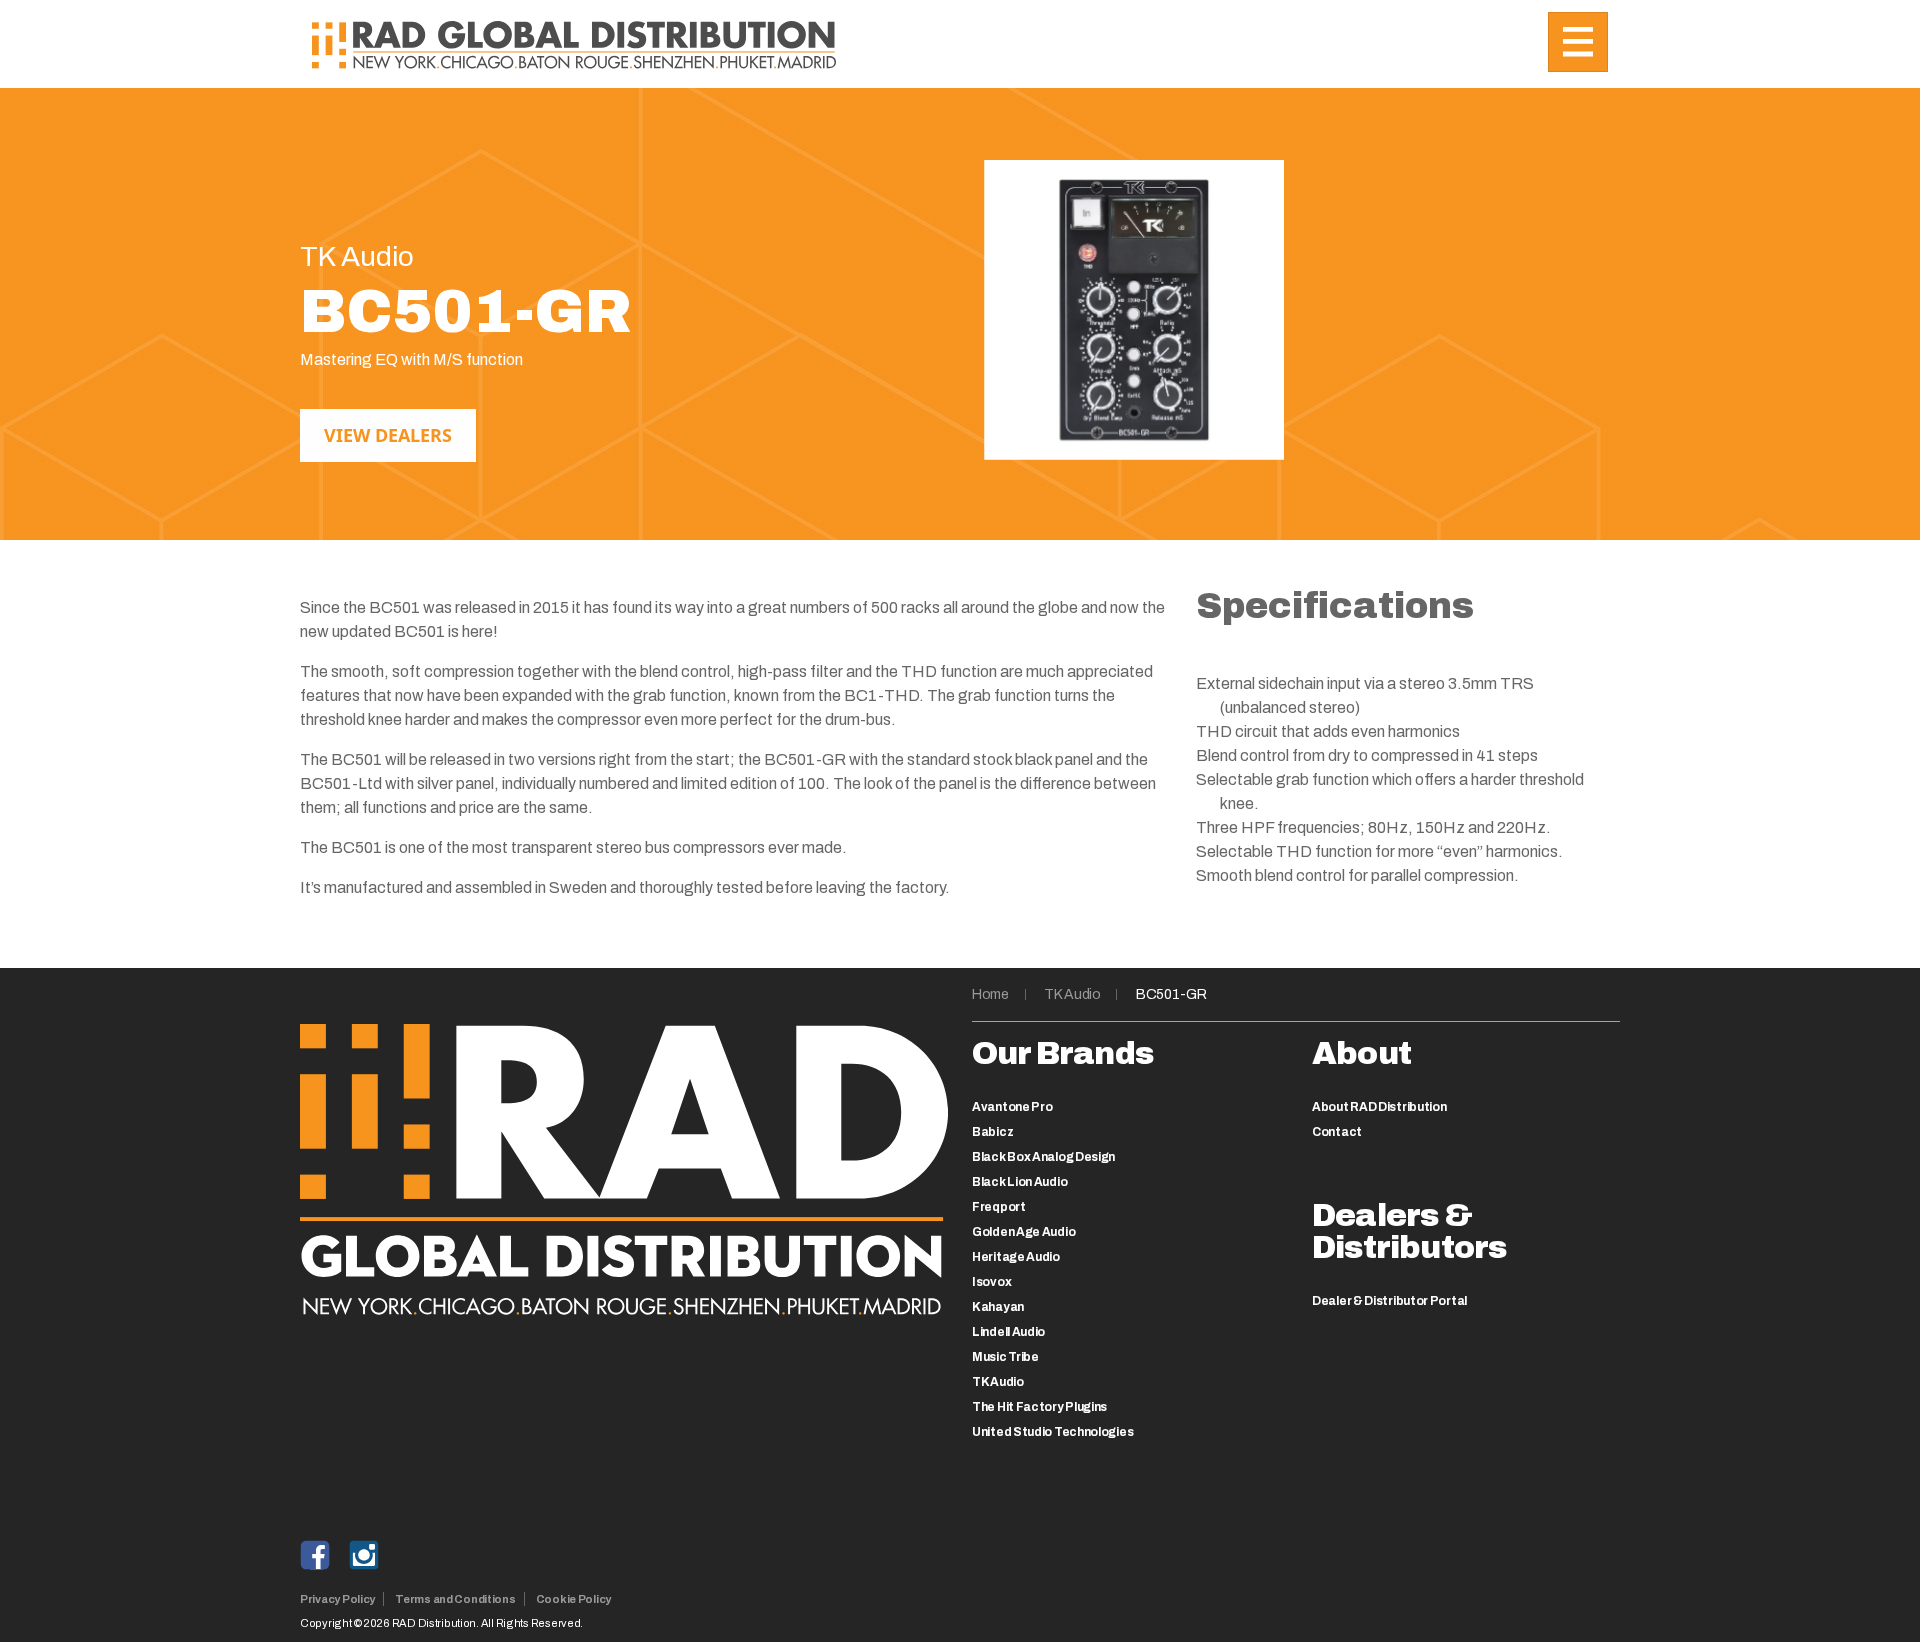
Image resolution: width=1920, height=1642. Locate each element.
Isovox (991, 1282)
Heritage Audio (1016, 1257)
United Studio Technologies (1052, 1432)
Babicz (992, 1132)
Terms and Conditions (455, 1599)
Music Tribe (1005, 1357)
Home (990, 994)
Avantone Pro (1012, 1107)
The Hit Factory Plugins (1039, 1407)
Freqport (999, 1207)
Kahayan (998, 1307)
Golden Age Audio (1023, 1232)
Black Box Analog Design (1043, 1157)
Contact (1337, 1132)
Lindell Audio (1008, 1332)
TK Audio (1072, 994)
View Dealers (388, 435)
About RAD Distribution (1379, 1107)
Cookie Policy (573, 1599)
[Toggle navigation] (1578, 42)
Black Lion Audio (1019, 1182)
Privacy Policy (337, 1599)
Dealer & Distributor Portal (1389, 1301)
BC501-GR (1171, 994)
